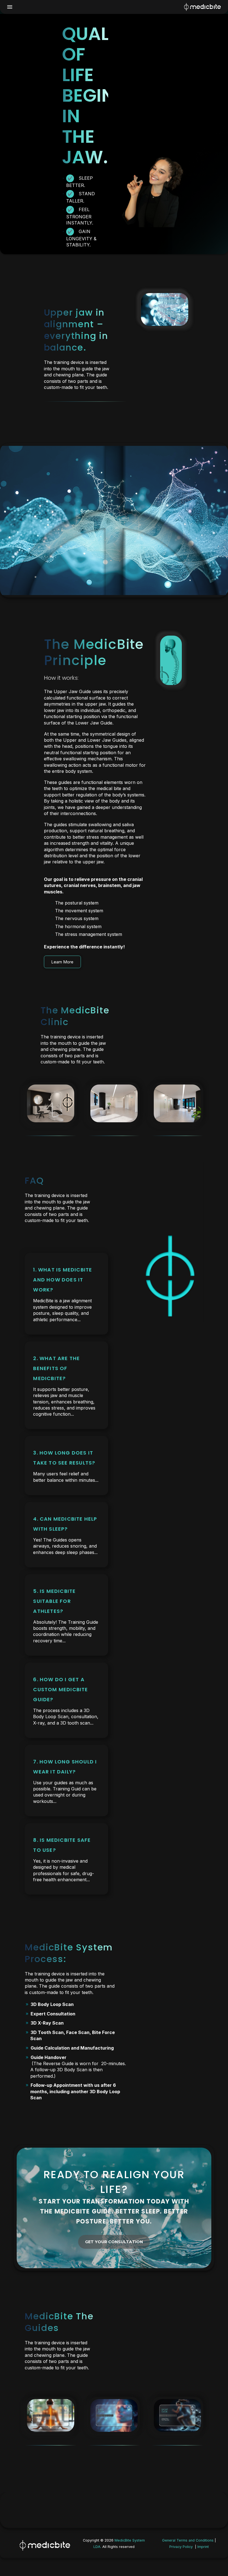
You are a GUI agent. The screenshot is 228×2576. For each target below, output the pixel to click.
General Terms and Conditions (188, 2540)
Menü (10, 7)
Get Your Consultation (114, 2242)
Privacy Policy (181, 2547)
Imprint (203, 2547)
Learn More (62, 962)
